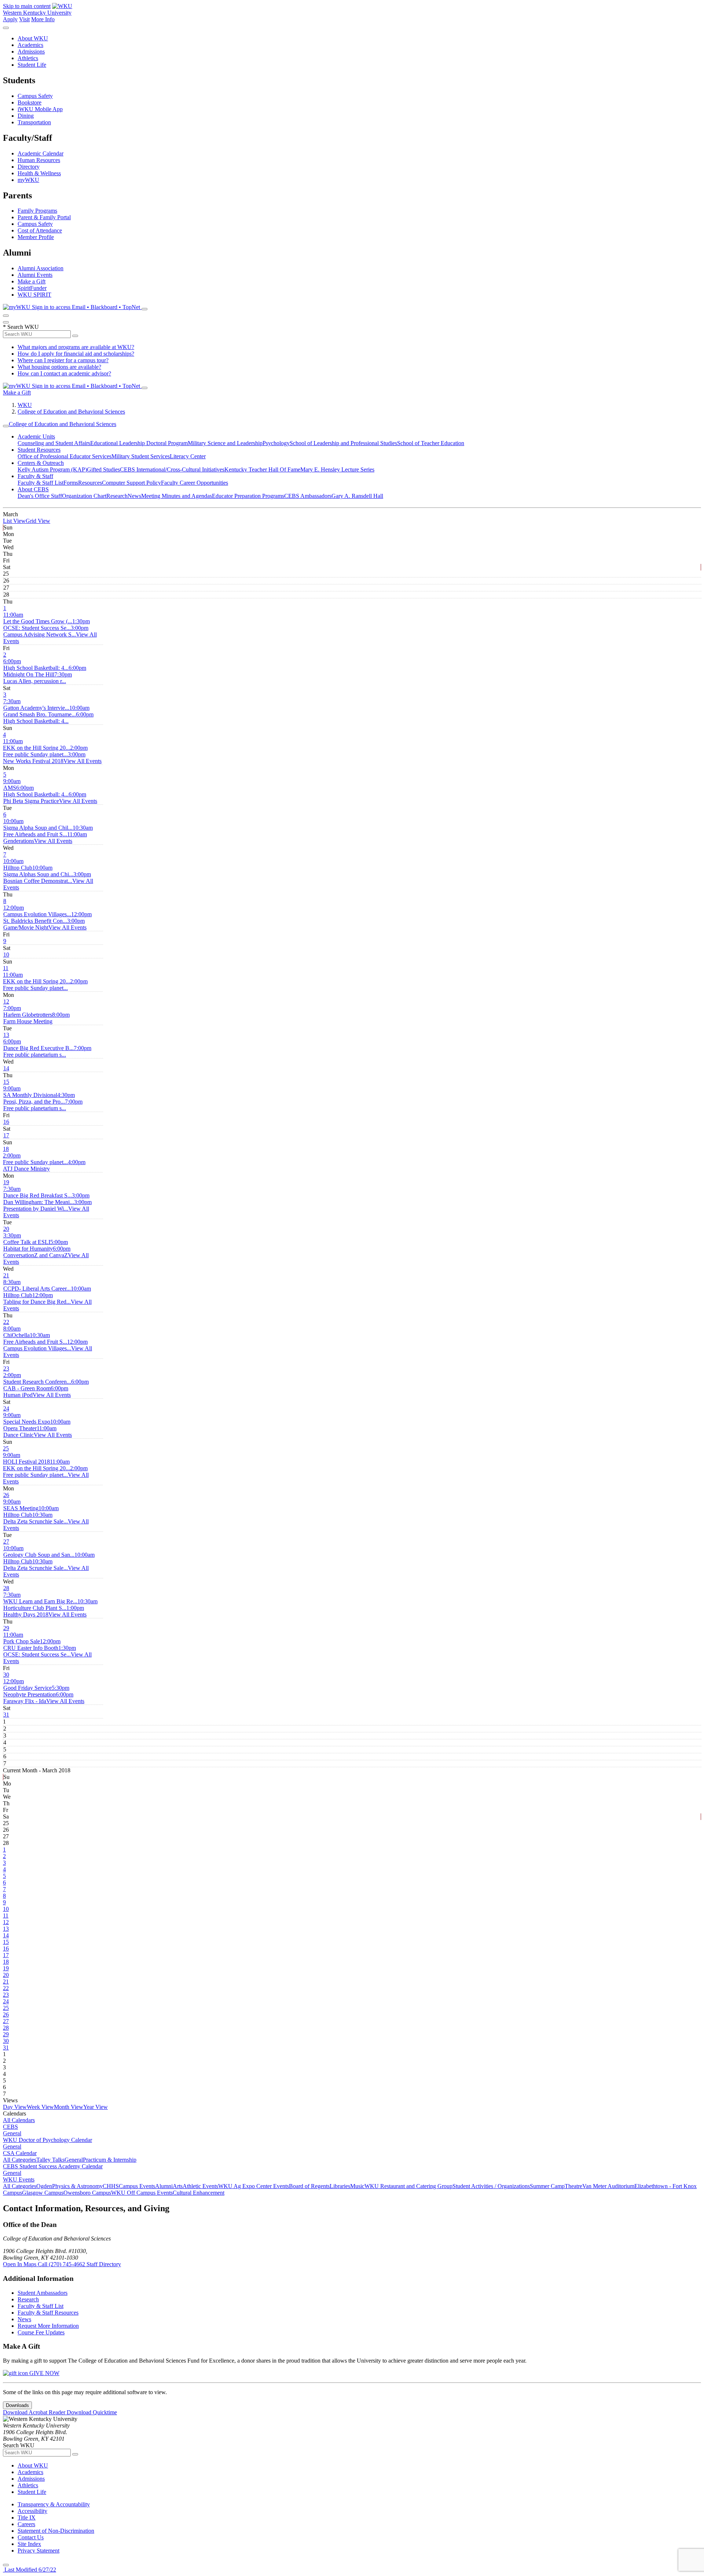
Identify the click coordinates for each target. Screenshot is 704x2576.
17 (6, 1135)
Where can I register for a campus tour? (63, 360)
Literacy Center (188, 456)
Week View (40, 2107)
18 (6, 1149)
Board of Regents (309, 2186)
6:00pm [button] (36, 665)
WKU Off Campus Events (142, 2193)
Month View (69, 2107)
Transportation (34, 122)
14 (6, 1068)
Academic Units (36, 436)
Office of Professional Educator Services (65, 456)
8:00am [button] (16, 1332)
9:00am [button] (12, 784)
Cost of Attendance (40, 230)
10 (6, 955)
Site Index (29, 2544)
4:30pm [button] (39, 1098)
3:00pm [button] (46, 631)
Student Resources (39, 450)
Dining (26, 116)
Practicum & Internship (110, 2160)
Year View (96, 2107)
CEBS (10, 2127)
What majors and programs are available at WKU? (76, 347)
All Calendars (19, 2120)
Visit (24, 19)
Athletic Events (200, 2186)
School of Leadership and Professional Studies (343, 443)
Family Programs (37, 211)
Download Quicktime (92, 2412)
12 (6, 1001)
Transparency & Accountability (54, 2504)
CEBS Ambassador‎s (308, 496)
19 (6, 1182)
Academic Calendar (41, 153)
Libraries (340, 2186)
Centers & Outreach (41, 463)
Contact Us (31, 2537)
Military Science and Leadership (225, 443)
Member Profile (36, 237)
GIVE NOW (44, 2373)
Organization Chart (84, 496)
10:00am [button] (46, 711)
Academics (30, 45)
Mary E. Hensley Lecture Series (337, 469)
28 (6, 1588)
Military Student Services (141, 456)
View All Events (82, 761)
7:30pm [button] (38, 678)
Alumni (164, 2186)
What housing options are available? (59, 367)
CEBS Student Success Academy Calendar (53, 2166)
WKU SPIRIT (34, 295)
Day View (15, 2107)
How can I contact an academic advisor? (64, 373)
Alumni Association (41, 268)
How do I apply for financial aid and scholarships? (76, 354)
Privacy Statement (38, 2551)
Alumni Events (35, 275)
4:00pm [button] (44, 1165)
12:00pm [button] (37, 911)
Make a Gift (32, 281)
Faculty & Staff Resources (48, 2313)
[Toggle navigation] (6, 426)
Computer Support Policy (131, 483)
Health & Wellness (39, 173)
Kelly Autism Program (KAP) (52, 469)
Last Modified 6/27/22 (30, 2570)
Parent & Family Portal (44, 217)
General (12, 2133)
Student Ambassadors (43, 2293)
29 (6, 1628)
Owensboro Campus (87, 2193)
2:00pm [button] (45, 751)
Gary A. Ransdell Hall (357, 496)
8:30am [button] (37, 1285)
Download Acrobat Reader (35, 2412)
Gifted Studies (103, 469)
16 (6, 1122)
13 (6, 1035)
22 (6, 1322)
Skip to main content (27, 6)
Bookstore (30, 102)
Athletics (28, 58)
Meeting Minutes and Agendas (177, 496)
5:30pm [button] (36, 1691)
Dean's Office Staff (40, 496)
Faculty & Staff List (41, 483)
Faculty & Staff (35, 476)
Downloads (17, 2405)
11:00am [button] (38, 618)
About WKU (33, 38)
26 (6, 1495)
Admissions (31, 52)
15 (6, 1082)
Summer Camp (547, 2186)
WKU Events (19, 2179)
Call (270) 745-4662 (62, 2264)
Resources (90, 483)
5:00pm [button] (36, 1245)
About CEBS (33, 489)
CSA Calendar (20, 2153)
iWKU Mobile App (40, 109)
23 (6, 1368)
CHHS (111, 2186)
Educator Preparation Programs (248, 496)
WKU (25, 405)
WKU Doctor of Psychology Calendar (47, 2140)
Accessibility (32, 2511)
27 (6, 1542)
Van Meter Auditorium (608, 2186)
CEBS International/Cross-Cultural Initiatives (172, 469)
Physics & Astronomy (77, 2186)
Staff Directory (104, 2264)
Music (357, 2186)
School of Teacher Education (431, 443)
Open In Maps (20, 2264)
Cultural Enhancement (199, 2193)
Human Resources (39, 160)
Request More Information (48, 2326)
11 (6, 968)
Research (117, 496)
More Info (43, 19)
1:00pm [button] (44, 1611)
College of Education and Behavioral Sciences (71, 412)
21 (6, 1275)
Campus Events (137, 2186)
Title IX (27, 2518)
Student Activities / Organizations (491, 2186)
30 (6, 1675)
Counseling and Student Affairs (54, 443)
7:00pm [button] (28, 1011)
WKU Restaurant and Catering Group (408, 2186)
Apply (10, 19)
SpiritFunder (32, 288)
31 (6, 1715)
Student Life (32, 65)
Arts (178, 2186)
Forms (71, 483)
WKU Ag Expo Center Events (254, 2186)
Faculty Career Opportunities (195, 483)
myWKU (28, 180)
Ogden (44, 2186)
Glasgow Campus (43, 2193)
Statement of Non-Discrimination (56, 2531)
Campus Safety (35, 96)
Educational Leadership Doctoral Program (139, 443)
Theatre (573, 2186)
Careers (26, 2524)
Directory (29, 167)
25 (6, 1448)
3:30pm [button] (27, 1239)
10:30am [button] (48, 831)
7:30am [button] (36, 704)
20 (6, 1229)
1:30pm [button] (47, 625)
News (134, 496)
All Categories (20, 2160)
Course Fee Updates (41, 2332)
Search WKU (21, 327)
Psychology (276, 443)
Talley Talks (50, 2160)
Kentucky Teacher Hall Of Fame (262, 469)
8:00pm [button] (36, 1018)
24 (6, 1408)
